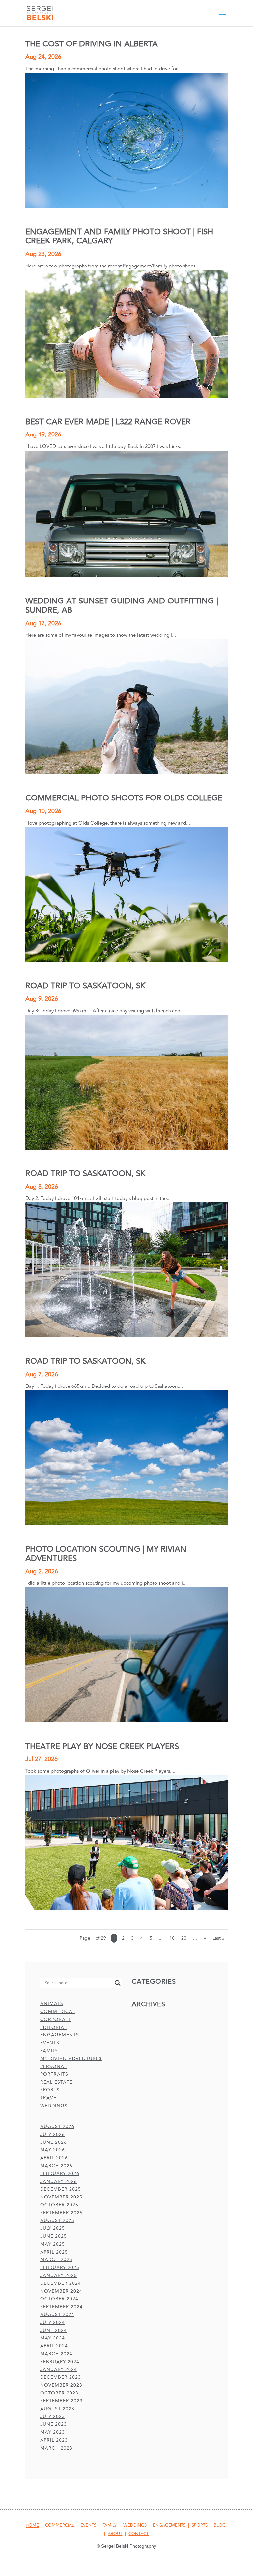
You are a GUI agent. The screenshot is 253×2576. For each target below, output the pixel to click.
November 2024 (61, 2291)
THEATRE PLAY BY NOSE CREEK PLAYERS (102, 1746)
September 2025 (61, 2213)
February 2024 (60, 2362)
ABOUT (115, 2534)
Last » (218, 1938)
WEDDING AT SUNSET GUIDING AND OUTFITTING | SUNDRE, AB (122, 606)
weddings (54, 2106)
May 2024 (53, 2338)
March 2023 (56, 2448)
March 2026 (56, 2166)
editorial (54, 2027)
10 (172, 1938)
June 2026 (54, 2142)
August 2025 (57, 2220)
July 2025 (53, 2228)
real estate (56, 2082)
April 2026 (54, 2158)
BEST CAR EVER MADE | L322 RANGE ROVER (108, 422)
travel (50, 2098)
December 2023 (61, 2377)
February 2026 (60, 2174)
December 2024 (61, 2283)
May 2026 (53, 2150)
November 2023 (61, 2385)
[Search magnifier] (118, 1983)
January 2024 (59, 2370)
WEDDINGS (135, 2525)
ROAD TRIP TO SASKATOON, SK (85, 986)
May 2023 (53, 2432)
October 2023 (59, 2393)
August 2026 (57, 2127)
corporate (56, 2019)
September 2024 (61, 2307)
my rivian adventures (71, 2059)
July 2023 (53, 2416)
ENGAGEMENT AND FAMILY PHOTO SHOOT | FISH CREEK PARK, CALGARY (119, 236)
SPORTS (200, 2525)
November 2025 (61, 2197)
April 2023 (54, 2440)
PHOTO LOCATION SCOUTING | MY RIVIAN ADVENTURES (106, 1554)
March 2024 (56, 2354)
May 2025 (53, 2244)
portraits (54, 2074)
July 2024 (53, 2323)
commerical (58, 2012)
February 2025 (60, 2268)
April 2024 (54, 2346)
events (50, 2043)
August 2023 (57, 2409)
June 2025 (54, 2236)
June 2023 (54, 2424)
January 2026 (59, 2182)
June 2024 (54, 2330)
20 (184, 1938)
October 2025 (59, 2205)
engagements (60, 2035)
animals (52, 2004)
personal (54, 2067)
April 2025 (54, 2252)
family (49, 2051)
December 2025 (61, 2189)
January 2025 (59, 2275)
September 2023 (61, 2401)
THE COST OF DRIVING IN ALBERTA (92, 44)
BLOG (220, 2525)
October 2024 (59, 2299)
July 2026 (53, 2134)
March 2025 (56, 2260)
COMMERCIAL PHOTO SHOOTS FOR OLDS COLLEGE (124, 798)
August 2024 (57, 2315)
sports (50, 2090)
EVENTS (88, 2525)
